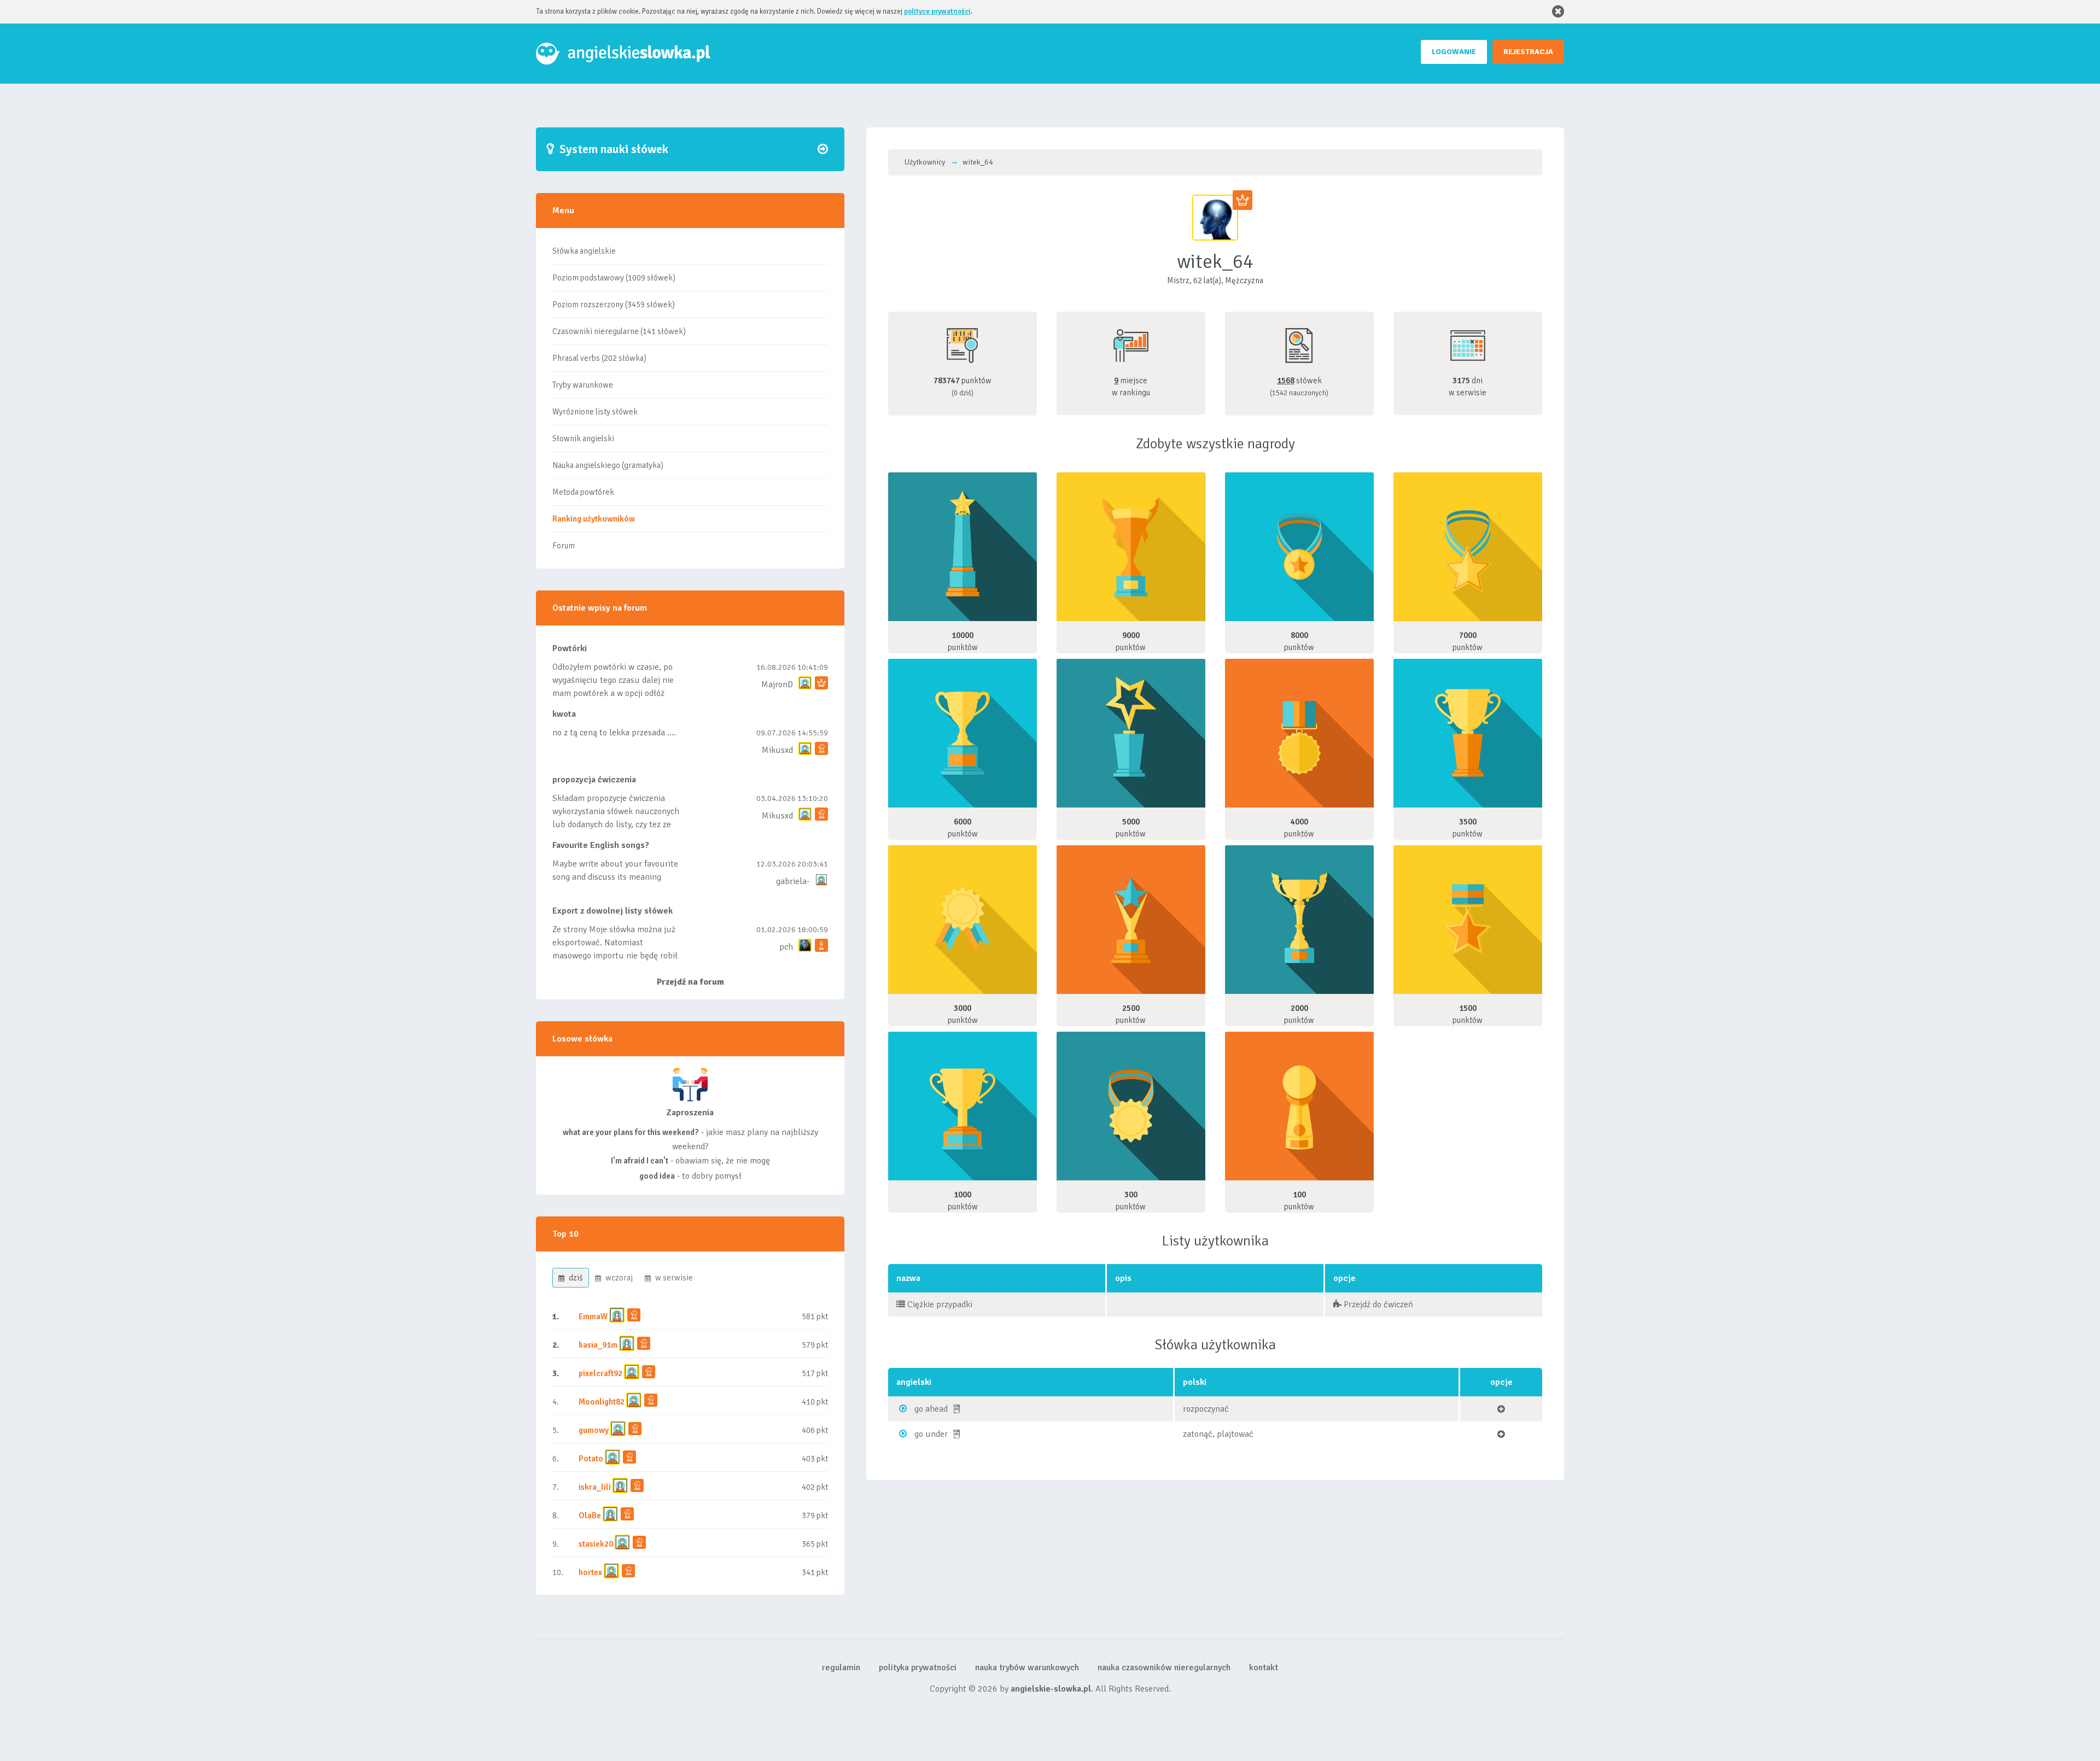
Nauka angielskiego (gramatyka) (608, 465)
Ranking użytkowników (594, 519)
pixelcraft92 (600, 1373)
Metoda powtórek (583, 492)
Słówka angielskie (584, 251)
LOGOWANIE (1454, 52)
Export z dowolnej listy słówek (612, 911)
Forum (564, 546)
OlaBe (590, 1516)
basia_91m (598, 1345)
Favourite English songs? (601, 845)
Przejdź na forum (690, 982)
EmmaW (593, 1317)
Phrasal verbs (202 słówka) (599, 358)
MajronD (777, 684)
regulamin (841, 1668)
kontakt (1264, 1668)
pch (786, 947)
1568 (1286, 381)
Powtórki (570, 648)
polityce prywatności (937, 11)
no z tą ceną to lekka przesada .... (614, 733)
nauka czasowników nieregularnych (1164, 1668)
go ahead (931, 1409)
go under (931, 1434)
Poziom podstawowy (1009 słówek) (614, 278)
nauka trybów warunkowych (1027, 1668)
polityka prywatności (918, 1668)
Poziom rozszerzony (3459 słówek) (614, 305)
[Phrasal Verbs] (956, 1408)
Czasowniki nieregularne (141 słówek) (619, 331)
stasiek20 (596, 1544)
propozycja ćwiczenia (594, 780)
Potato (591, 1459)
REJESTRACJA (1528, 52)
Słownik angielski (583, 438)
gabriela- (793, 881)
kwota (564, 714)
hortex (590, 1572)
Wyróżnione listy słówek (595, 412)
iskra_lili (595, 1487)
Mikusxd (777, 750)
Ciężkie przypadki (939, 1304)
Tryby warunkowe (583, 385)
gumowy (594, 1430)
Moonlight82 (602, 1402)
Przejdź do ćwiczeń (1377, 1304)
